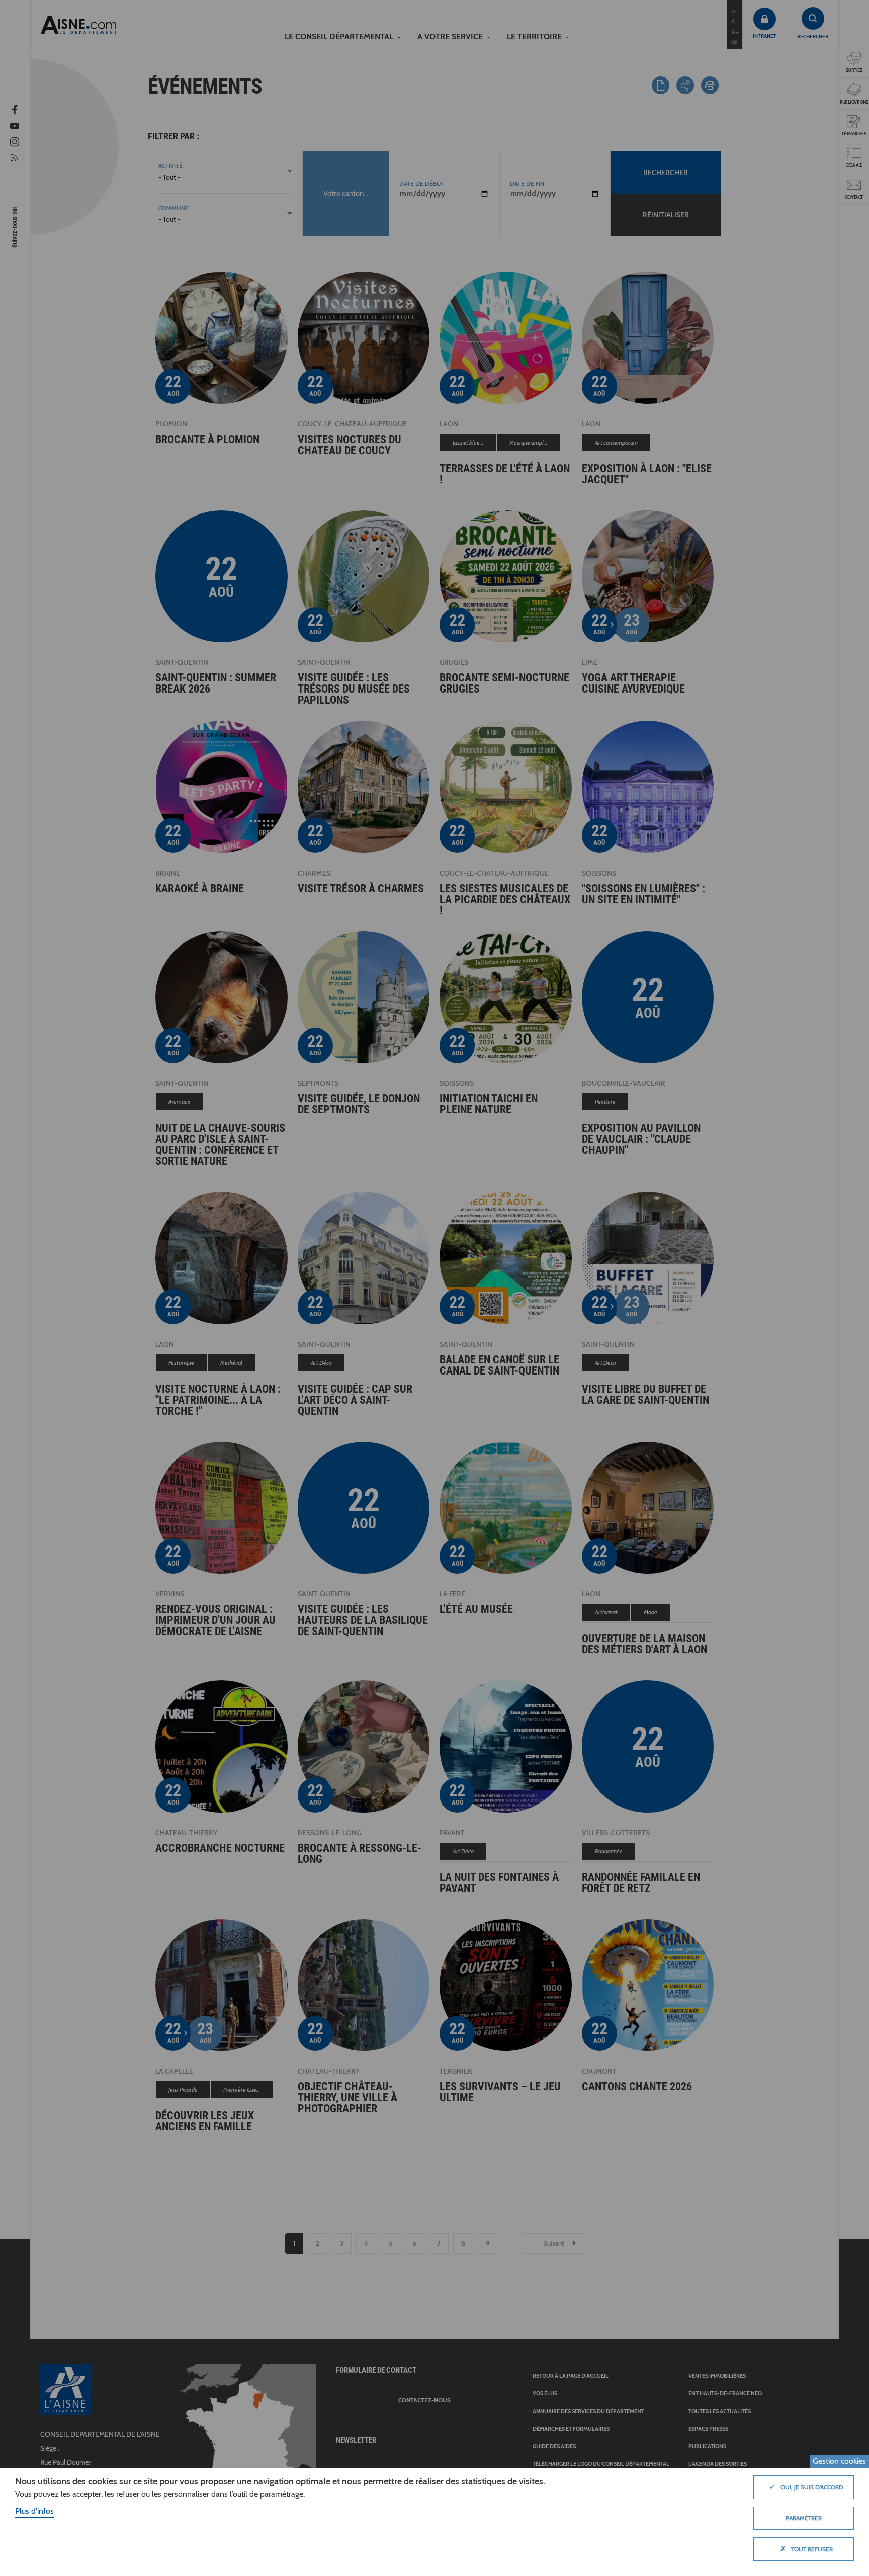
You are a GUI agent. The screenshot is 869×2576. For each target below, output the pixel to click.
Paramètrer (804, 2518)
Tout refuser (806, 2549)
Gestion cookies (839, 2461)
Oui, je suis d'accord (806, 2487)
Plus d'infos (34, 2511)
